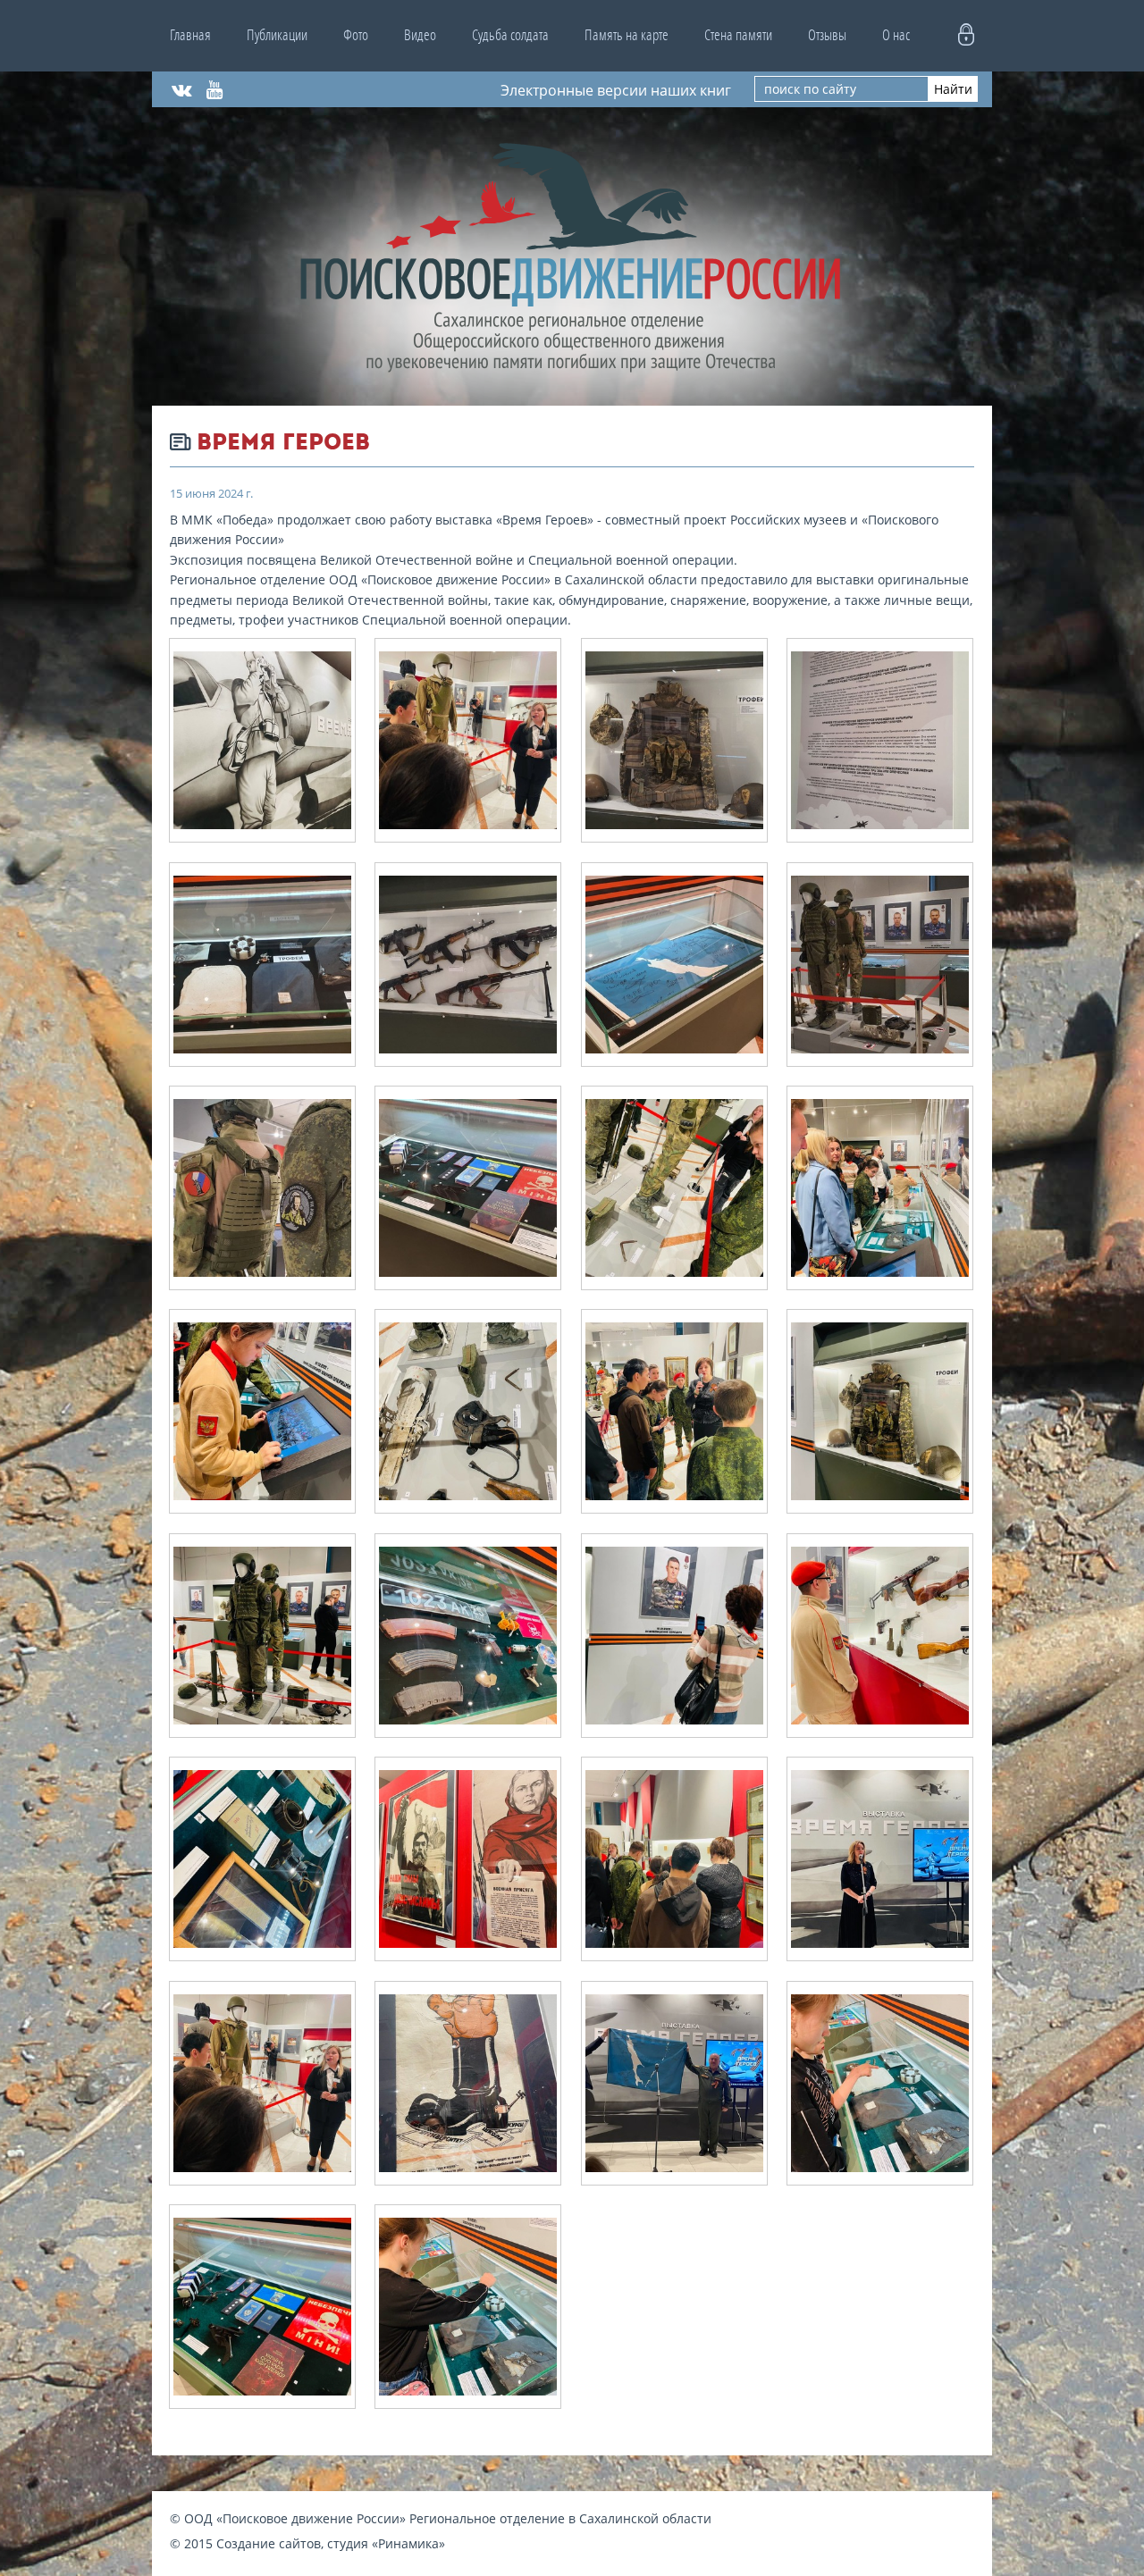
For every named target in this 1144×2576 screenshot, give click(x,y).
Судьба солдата (510, 35)
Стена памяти (738, 35)
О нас (896, 35)
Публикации (277, 35)
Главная (190, 35)
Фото (356, 35)
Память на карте (627, 35)
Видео (420, 35)
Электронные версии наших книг (616, 89)
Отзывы (827, 35)
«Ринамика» (408, 2543)
